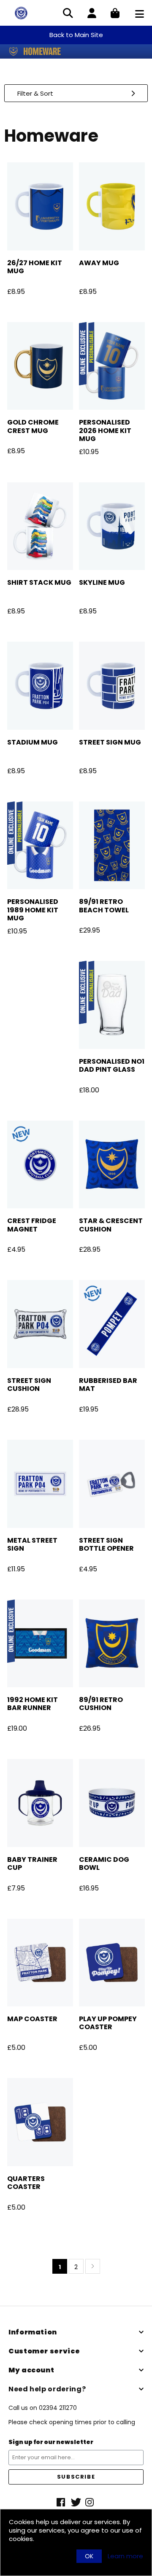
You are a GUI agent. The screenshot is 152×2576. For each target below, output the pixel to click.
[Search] (68, 14)
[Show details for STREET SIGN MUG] (112, 686)
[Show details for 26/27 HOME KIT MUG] (40, 206)
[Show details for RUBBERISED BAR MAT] (112, 1324)
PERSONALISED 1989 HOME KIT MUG (33, 910)
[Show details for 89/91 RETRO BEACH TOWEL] (112, 846)
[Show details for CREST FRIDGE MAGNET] (40, 1165)
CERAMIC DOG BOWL (104, 1863)
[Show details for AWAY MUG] (112, 206)
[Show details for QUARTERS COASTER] (40, 2122)
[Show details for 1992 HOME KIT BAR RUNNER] (40, 1644)
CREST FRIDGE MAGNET (32, 1225)
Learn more (125, 2556)
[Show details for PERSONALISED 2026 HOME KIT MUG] (112, 366)
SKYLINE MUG (102, 582)
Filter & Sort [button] (35, 93)
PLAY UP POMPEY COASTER (108, 2023)
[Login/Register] (92, 14)
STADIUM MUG (33, 742)
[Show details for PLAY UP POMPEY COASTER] (112, 1963)
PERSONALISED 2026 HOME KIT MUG (105, 430)
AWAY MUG (99, 263)
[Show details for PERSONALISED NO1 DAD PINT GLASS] (112, 1005)
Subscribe (76, 2477)
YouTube (90, 2502)
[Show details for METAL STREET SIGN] (40, 1484)
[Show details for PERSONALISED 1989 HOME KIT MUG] (40, 846)
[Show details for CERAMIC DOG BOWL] (112, 1803)
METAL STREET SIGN (32, 1544)
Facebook (62, 2502)
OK (89, 2556)
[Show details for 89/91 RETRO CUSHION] (112, 1644)
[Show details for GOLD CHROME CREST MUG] (40, 366)
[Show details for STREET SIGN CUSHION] (40, 1324)
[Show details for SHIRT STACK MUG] (40, 526)
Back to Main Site (76, 35)
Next (93, 2266)
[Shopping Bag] (115, 14)
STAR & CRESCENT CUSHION (111, 1225)
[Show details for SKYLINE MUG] (112, 526)
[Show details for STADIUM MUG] (40, 686)
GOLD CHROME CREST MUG (33, 426)
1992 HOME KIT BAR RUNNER (33, 1704)
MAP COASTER (32, 2019)
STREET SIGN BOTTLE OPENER (106, 1544)
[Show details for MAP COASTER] (40, 1963)
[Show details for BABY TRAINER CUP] (40, 1803)
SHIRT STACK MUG (39, 582)
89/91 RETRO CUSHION (101, 1704)
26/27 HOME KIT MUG (35, 267)
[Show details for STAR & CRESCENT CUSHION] (112, 1165)
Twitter (76, 2502)
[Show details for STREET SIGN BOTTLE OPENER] (112, 1484)
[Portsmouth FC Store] (21, 12)
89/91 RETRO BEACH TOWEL (104, 906)
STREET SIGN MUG (110, 742)
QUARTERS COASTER (26, 2183)
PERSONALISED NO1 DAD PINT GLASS (112, 1065)
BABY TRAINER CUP (32, 1863)
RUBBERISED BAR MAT (108, 1385)
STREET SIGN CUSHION (29, 1385)
